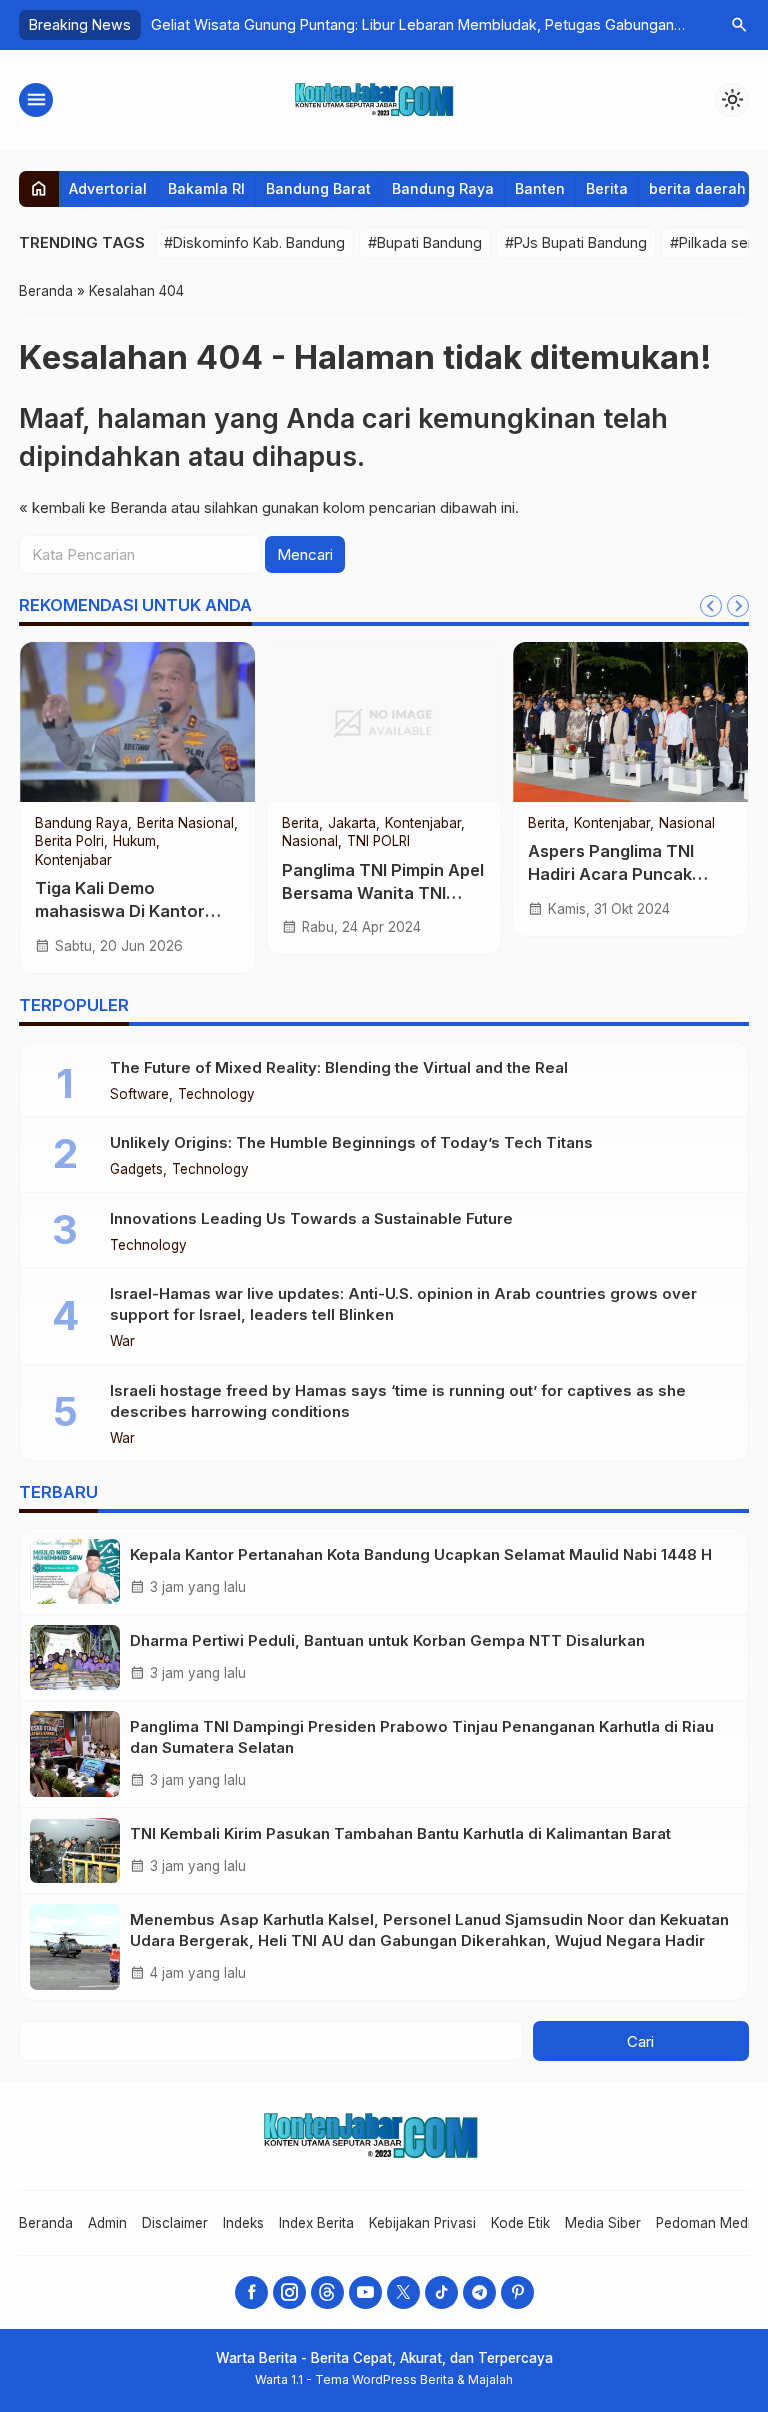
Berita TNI (731, 824)
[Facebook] (251, 2292)
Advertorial (108, 188)
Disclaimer (175, 2223)
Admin (107, 2223)
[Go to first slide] (738, 606)
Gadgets (136, 1170)
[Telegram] (479, 2292)
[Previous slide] (711, 606)
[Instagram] (289, 2292)
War (122, 1342)
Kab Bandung (190, 824)
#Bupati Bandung (425, 242)
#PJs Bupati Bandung (576, 242)
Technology (216, 1095)
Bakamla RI (206, 188)
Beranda (46, 2223)
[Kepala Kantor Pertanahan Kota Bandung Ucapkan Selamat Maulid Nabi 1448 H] (75, 1571)
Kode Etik (520, 2223)
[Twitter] (403, 2292)
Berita (607, 188)
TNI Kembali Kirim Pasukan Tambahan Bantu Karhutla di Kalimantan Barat (400, 1833)
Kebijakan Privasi (422, 2223)
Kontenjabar (431, 824)
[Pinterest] (517, 2292)
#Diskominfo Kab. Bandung (254, 242)
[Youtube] (365, 2292)
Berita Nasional (642, 824)
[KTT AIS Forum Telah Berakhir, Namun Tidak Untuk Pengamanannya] (449, 722)
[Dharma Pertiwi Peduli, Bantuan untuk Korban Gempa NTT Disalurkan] (75, 1657)
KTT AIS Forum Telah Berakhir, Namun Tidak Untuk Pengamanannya (440, 874)
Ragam (700, 842)
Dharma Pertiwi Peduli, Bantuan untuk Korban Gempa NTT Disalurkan (387, 1640)
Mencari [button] (305, 554)
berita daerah (697, 188)
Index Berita (316, 2223)
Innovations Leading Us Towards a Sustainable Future (311, 1218)
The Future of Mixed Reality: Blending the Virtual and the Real (339, 1067)
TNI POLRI (509, 824)
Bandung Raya (443, 188)
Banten (540, 188)
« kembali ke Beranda (93, 507)
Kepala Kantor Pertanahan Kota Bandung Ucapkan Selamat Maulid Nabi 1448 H (421, 1554)
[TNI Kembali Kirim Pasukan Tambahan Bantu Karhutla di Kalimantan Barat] (75, 1850)
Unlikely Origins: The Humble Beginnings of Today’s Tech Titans (351, 1142)
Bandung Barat (318, 188)
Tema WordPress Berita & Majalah (414, 2379)
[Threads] (327, 2292)
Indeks (243, 2223)
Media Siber (603, 2223)
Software (139, 1095)
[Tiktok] (441, 2292)
